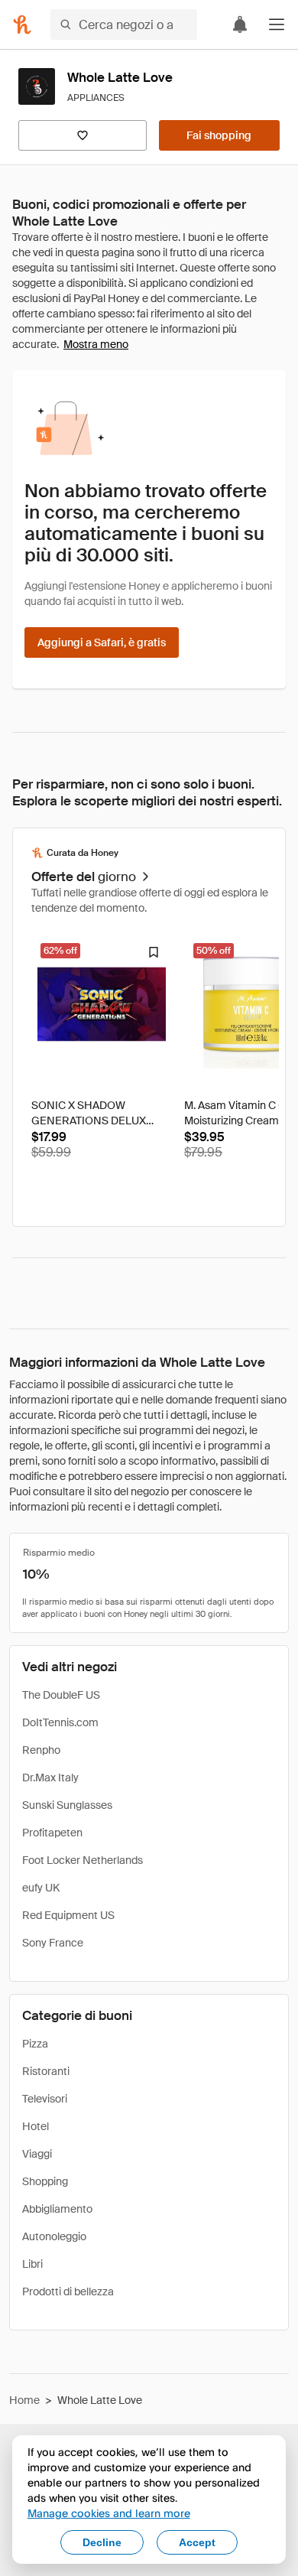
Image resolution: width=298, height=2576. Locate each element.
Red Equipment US (68, 1915)
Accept (197, 2542)
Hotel (36, 2126)
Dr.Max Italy (50, 1778)
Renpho (41, 1750)
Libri (32, 2264)
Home (24, 2400)
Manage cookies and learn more (109, 2513)
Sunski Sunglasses (67, 1805)
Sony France (53, 1943)
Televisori (45, 2099)
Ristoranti (46, 2071)
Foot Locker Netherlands (83, 1860)
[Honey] (22, 24)
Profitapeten (52, 1833)
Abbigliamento (57, 2209)
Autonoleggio (54, 2236)
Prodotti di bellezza (68, 2291)
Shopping (45, 2181)
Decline (102, 2542)
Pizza (35, 2044)
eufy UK (41, 1888)
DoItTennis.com (60, 1722)
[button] (277, 24)
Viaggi (37, 2154)
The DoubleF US (61, 1695)
